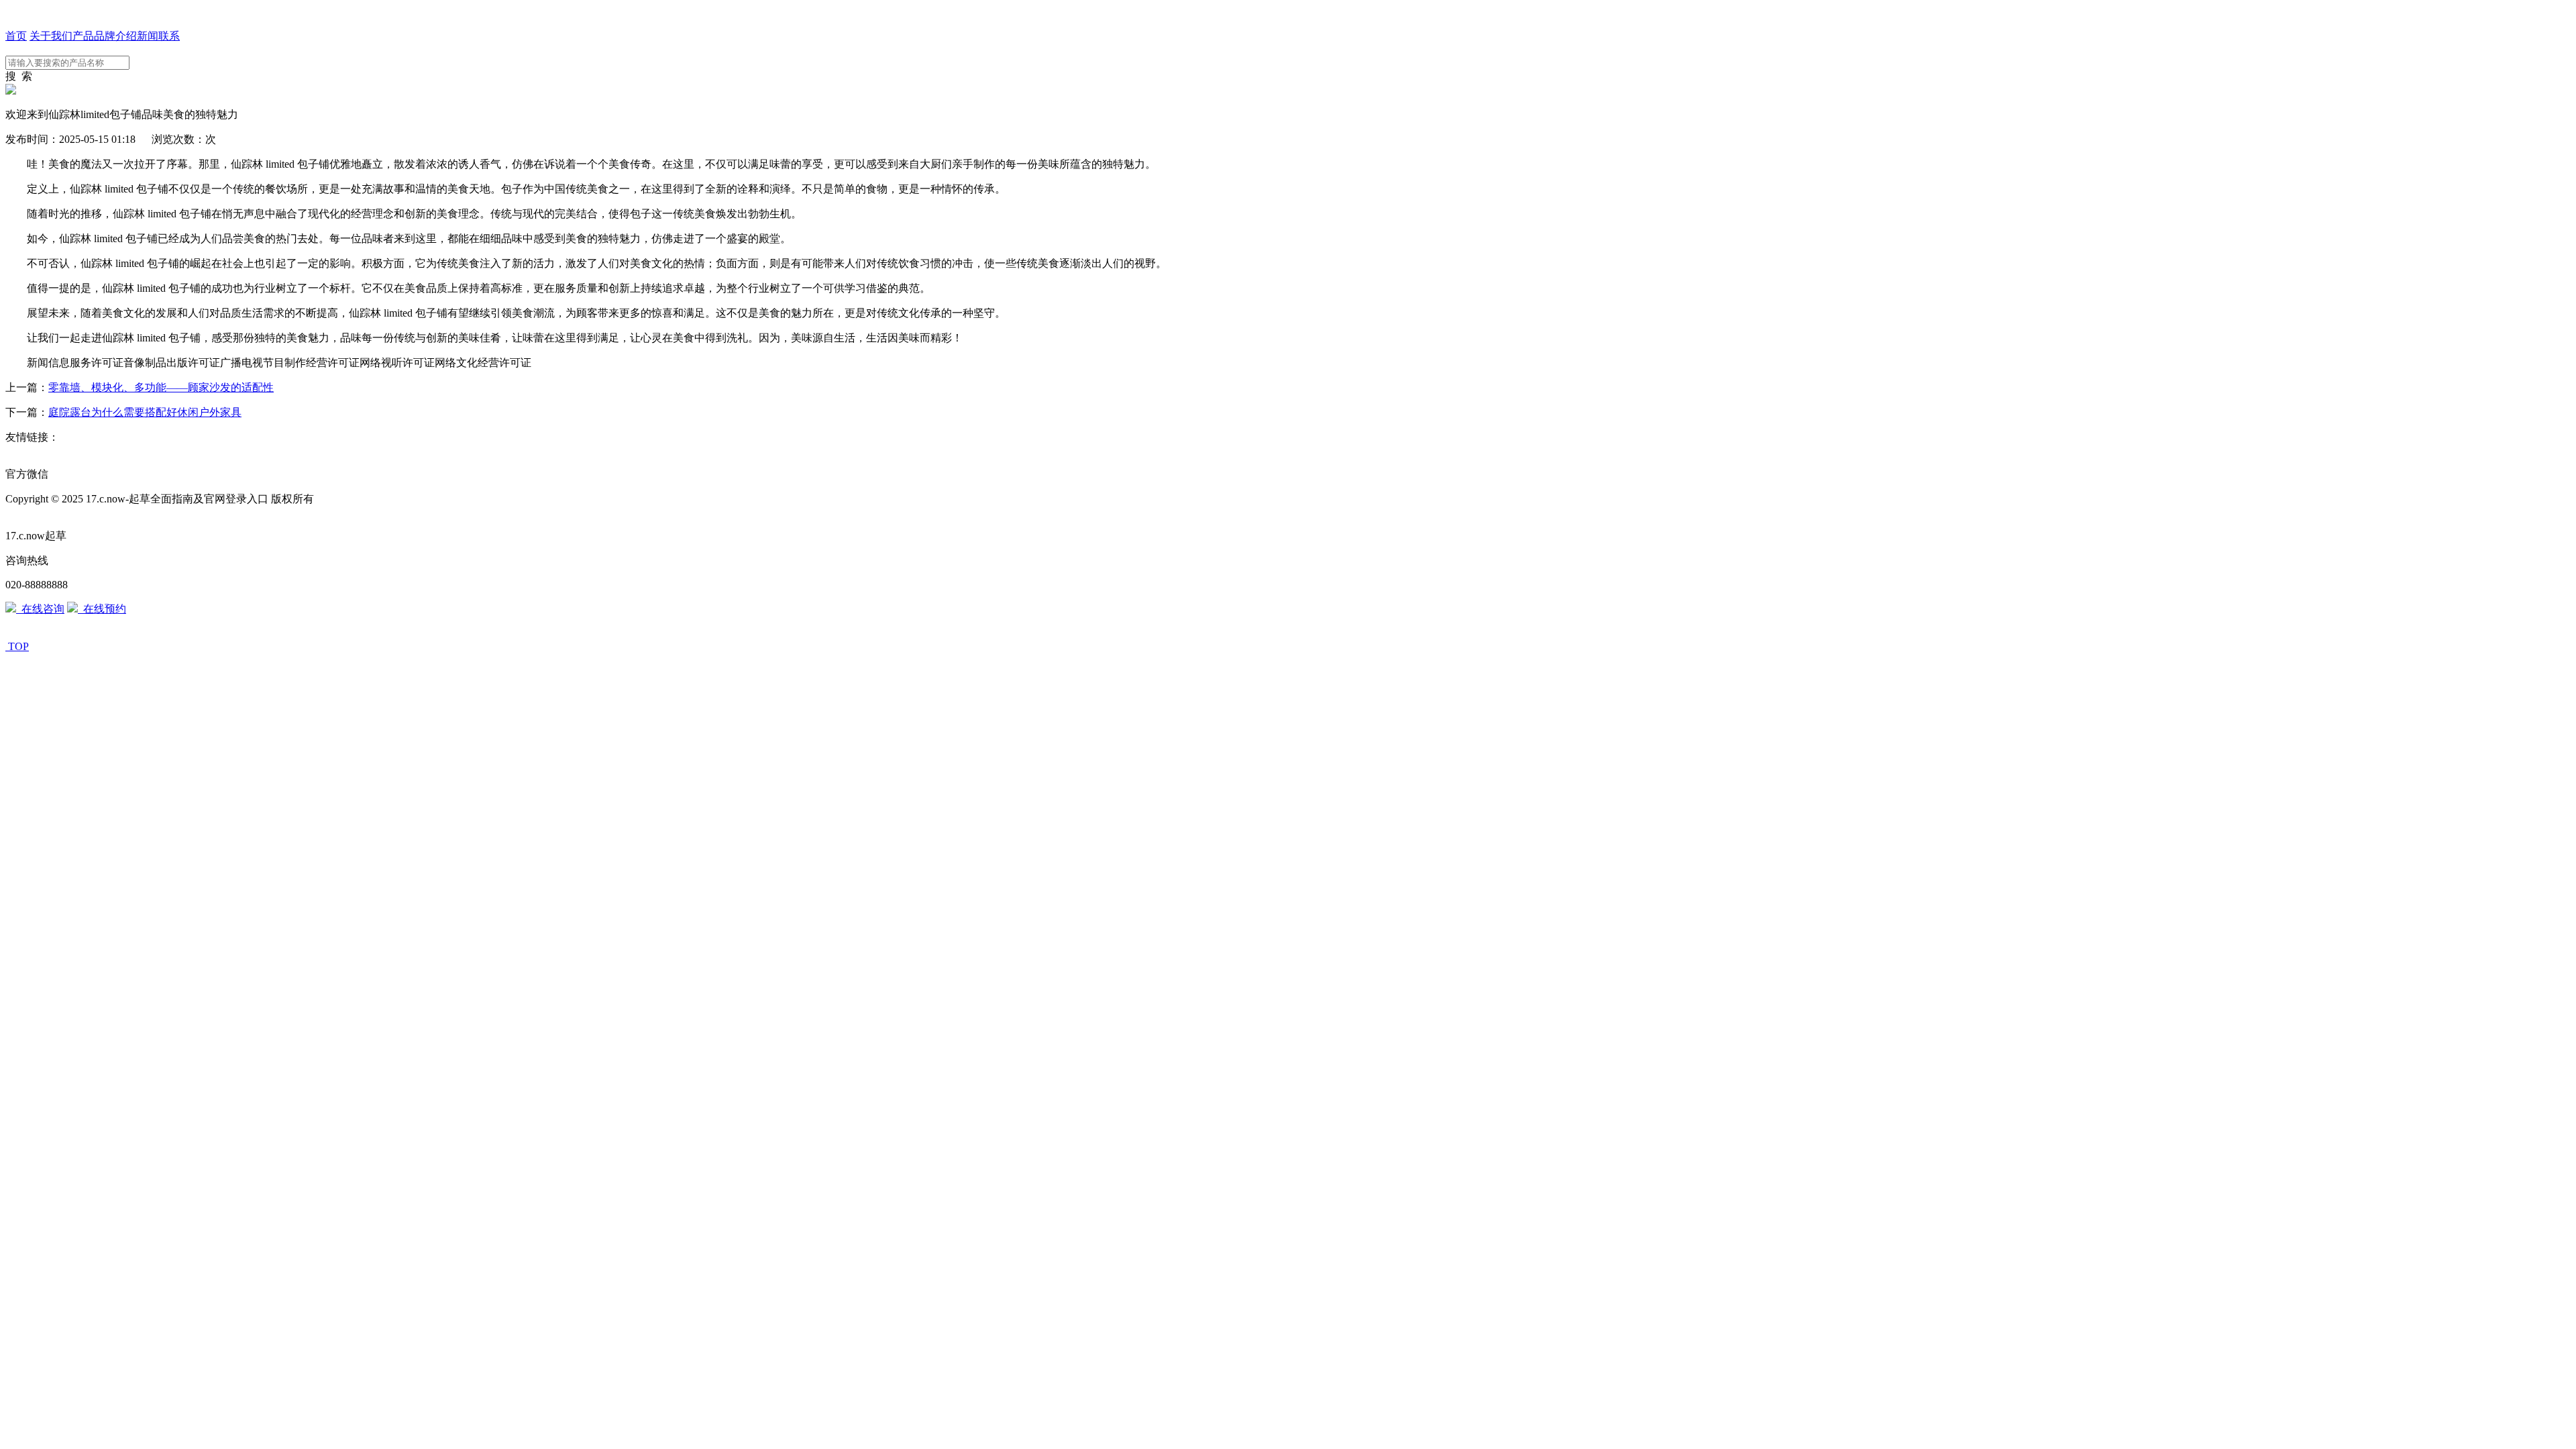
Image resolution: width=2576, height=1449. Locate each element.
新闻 (148, 36)
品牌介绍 (115, 36)
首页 (16, 36)
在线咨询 (40, 609)
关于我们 (51, 36)
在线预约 (102, 609)
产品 (83, 36)
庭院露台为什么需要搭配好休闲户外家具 (145, 412)
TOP (18, 646)
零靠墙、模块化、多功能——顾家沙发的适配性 (161, 387)
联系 (169, 36)
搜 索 (19, 76)
